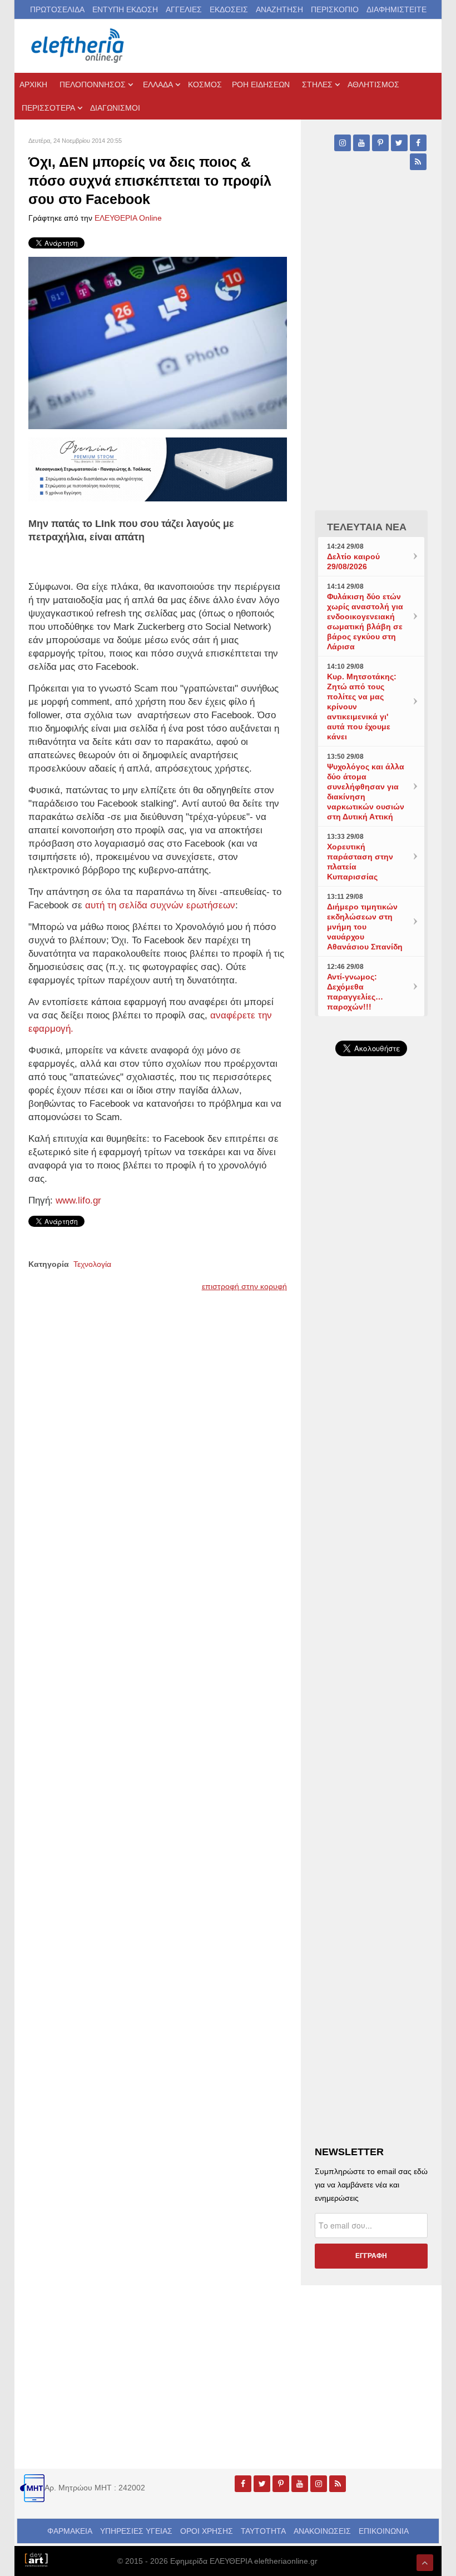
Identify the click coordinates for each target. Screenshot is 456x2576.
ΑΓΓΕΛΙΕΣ (184, 9)
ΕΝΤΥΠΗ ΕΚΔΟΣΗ (125, 9)
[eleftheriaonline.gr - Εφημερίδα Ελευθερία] (78, 46)
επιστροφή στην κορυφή (244, 1286)
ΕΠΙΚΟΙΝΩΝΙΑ (384, 2531)
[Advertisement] (371, 1418)
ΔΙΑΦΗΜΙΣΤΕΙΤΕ (396, 9)
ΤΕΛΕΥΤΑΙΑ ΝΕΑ (367, 527)
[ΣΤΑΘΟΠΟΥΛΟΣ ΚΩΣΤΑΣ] (36, 2559)
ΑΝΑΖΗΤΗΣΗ (279, 9)
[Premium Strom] (158, 469)
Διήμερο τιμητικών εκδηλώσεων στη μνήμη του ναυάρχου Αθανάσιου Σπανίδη (365, 927)
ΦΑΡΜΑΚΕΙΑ (70, 2531)
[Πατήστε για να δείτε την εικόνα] (158, 342)
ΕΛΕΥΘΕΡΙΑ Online (128, 218)
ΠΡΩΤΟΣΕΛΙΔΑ (57, 9)
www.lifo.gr (78, 1200)
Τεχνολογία (92, 1264)
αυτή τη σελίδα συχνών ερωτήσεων (160, 905)
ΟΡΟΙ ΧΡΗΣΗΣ (207, 2531)
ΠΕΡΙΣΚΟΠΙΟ (335, 9)
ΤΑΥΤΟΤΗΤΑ (263, 2531)
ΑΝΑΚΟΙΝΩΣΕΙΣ (322, 2531)
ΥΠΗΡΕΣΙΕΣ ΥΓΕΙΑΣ (136, 2531)
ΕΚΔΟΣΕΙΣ (229, 9)
